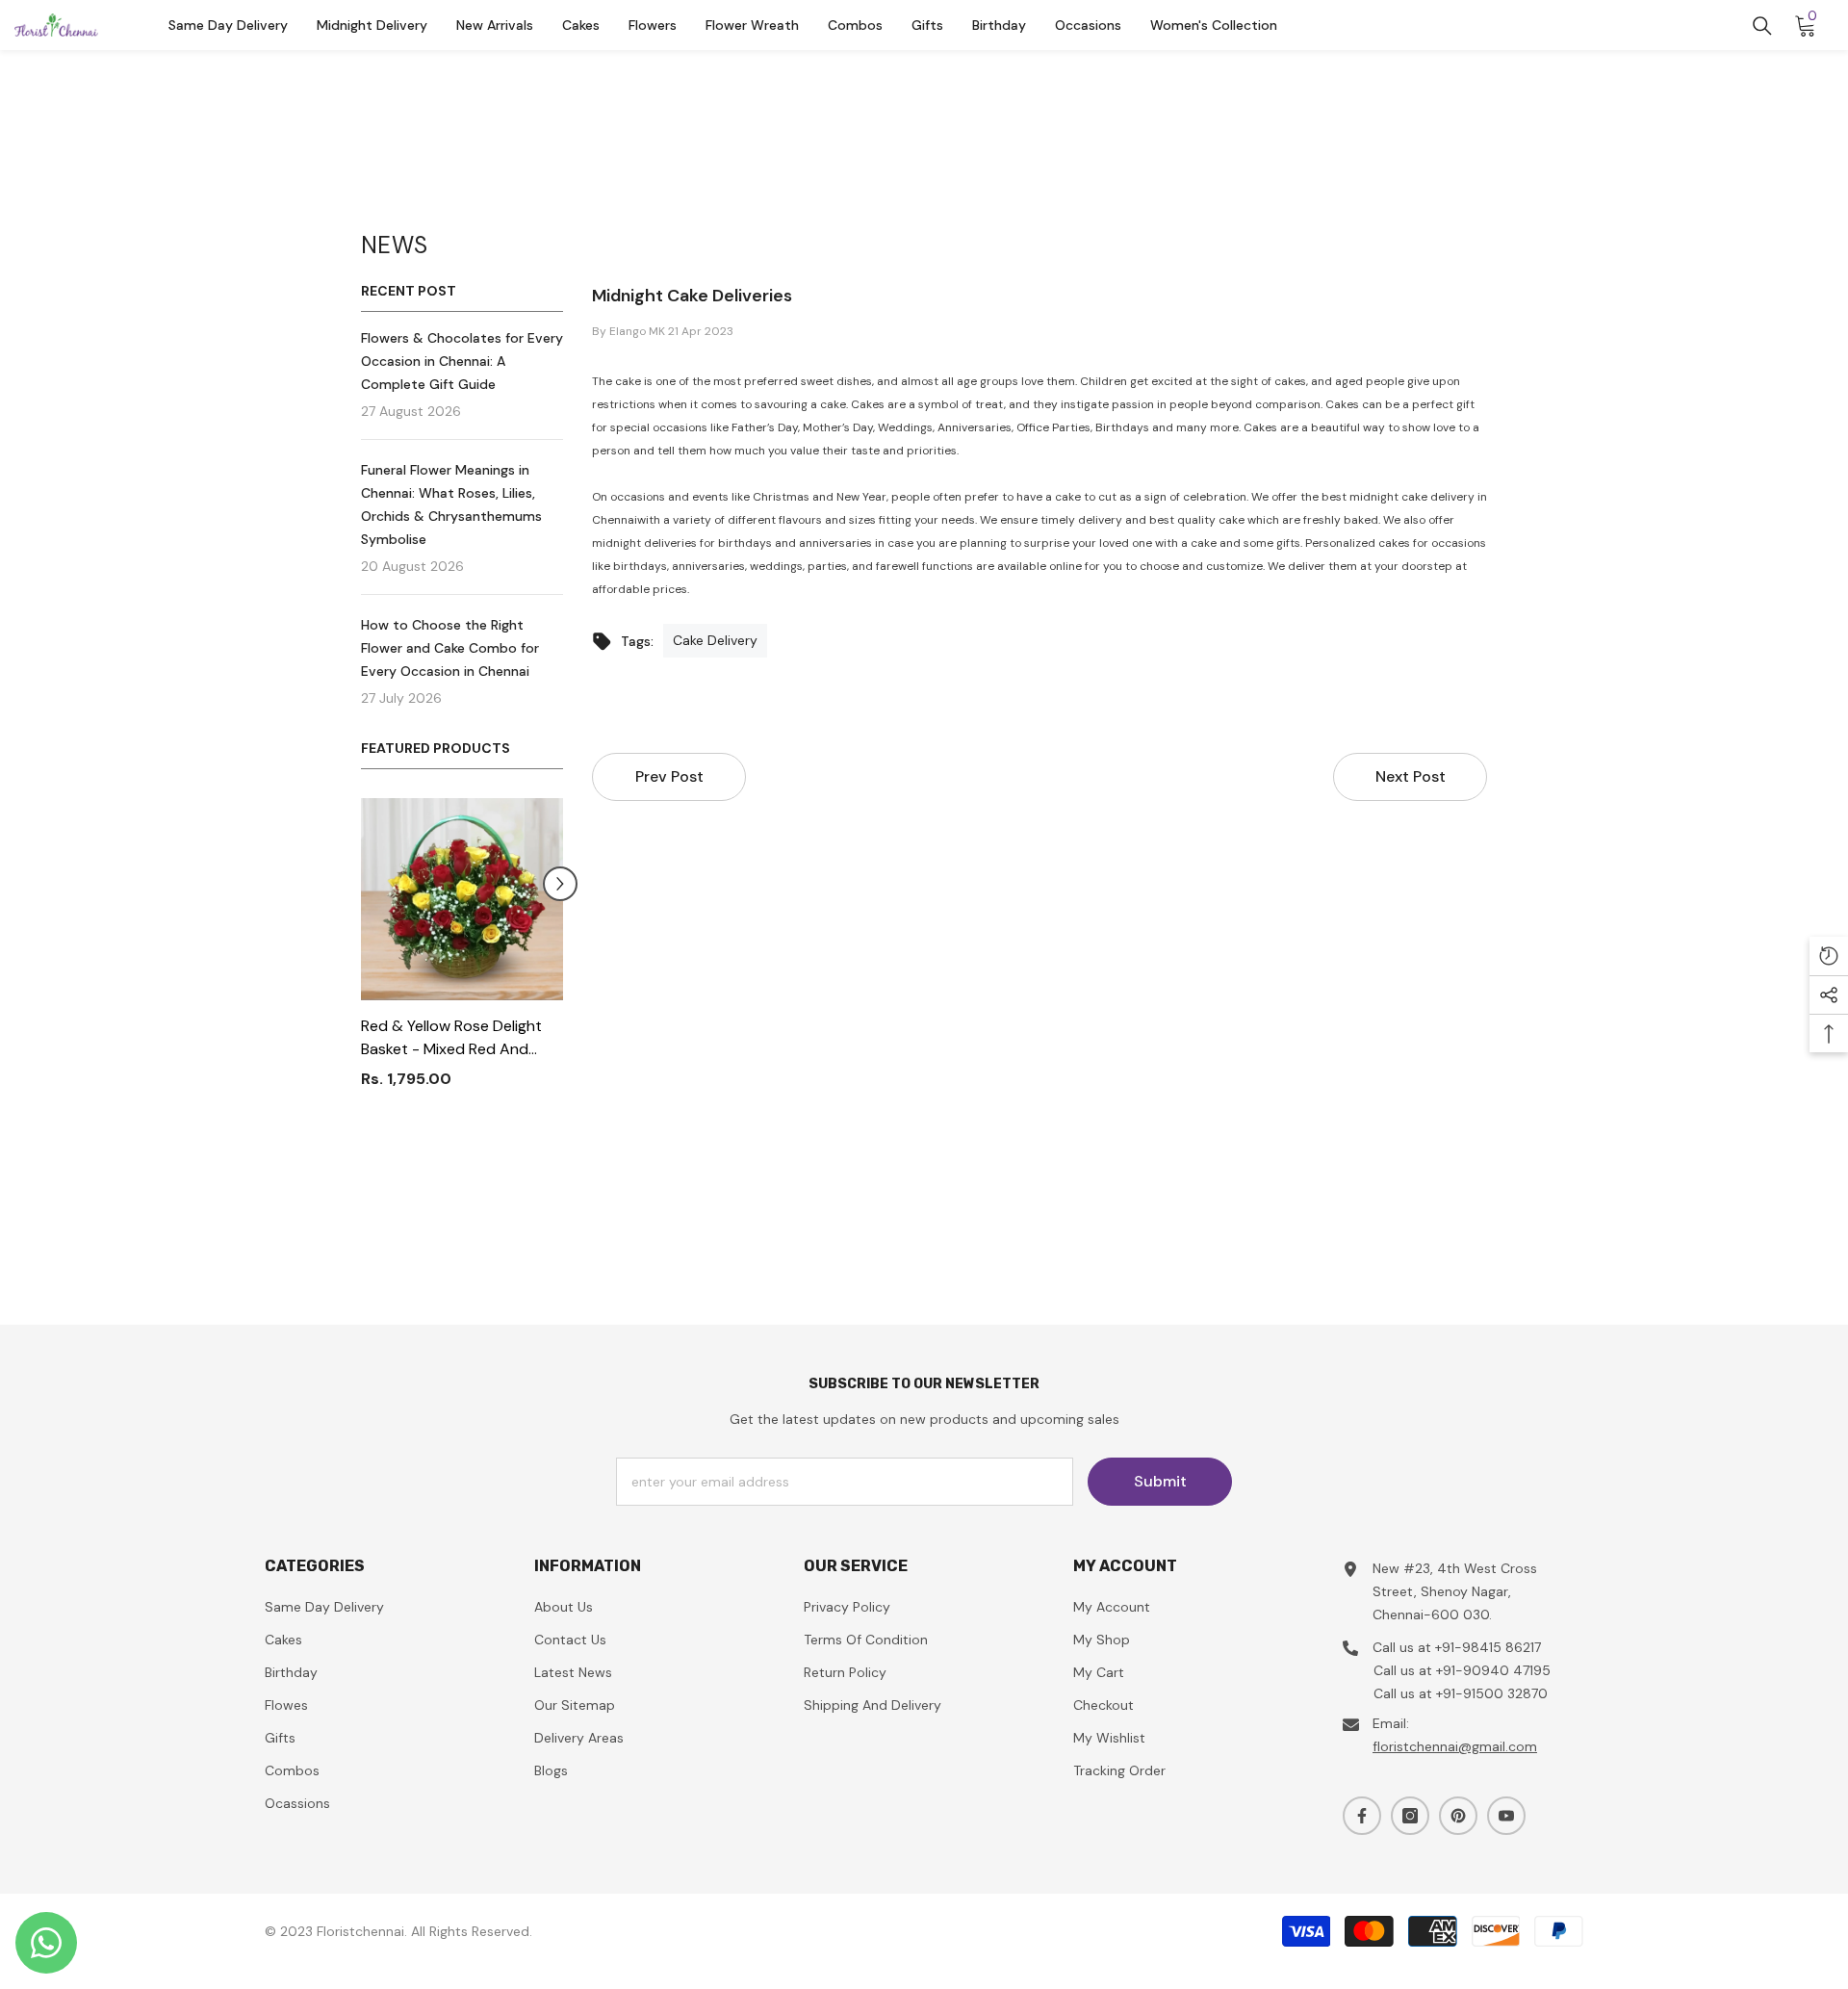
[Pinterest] (1458, 1816)
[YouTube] (1506, 1816)
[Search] (1762, 26)
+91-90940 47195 (1493, 1670)
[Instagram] (1410, 1816)
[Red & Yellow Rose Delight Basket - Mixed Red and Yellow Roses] (462, 899)
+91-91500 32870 (1492, 1693)
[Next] (560, 884)
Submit (1160, 1481)
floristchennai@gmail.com (1455, 1746)
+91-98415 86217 (1488, 1647)
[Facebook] (1362, 1816)
